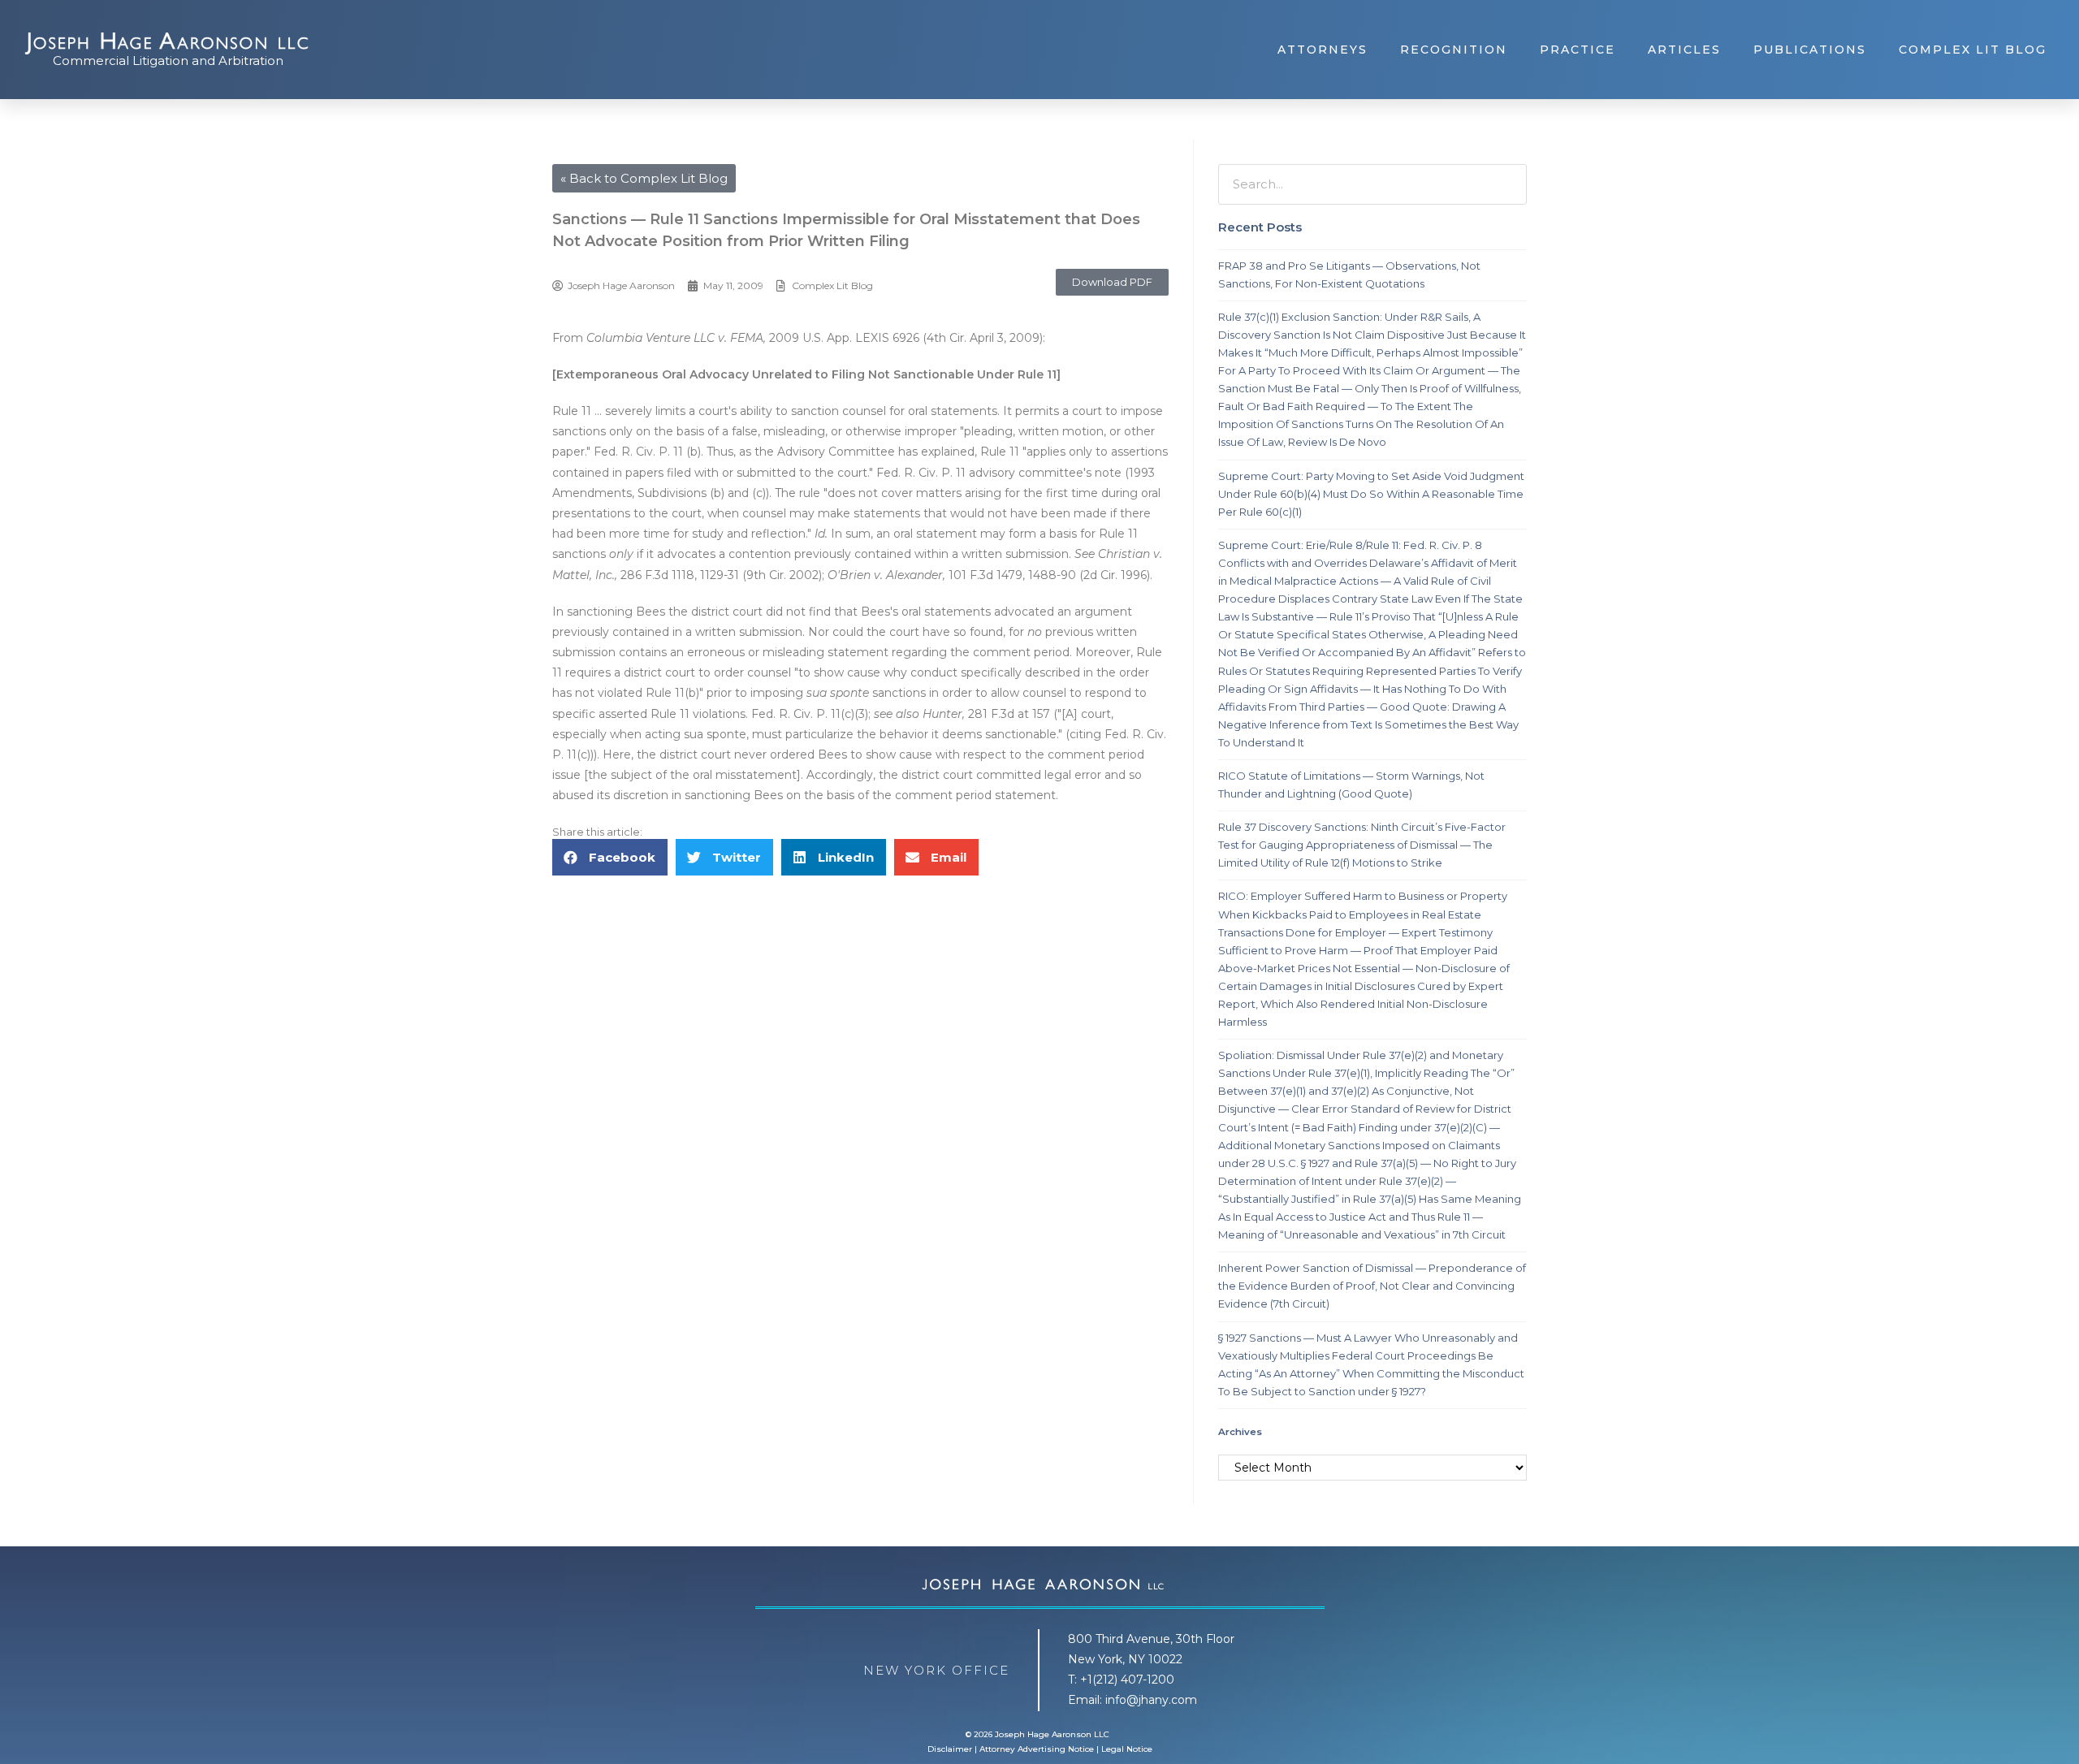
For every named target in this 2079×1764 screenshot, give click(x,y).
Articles (1684, 50)
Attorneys (1323, 50)
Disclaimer (950, 1749)
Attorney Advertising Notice (1037, 1749)
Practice (1578, 50)
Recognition (1454, 50)
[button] (1112, 282)
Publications (1810, 50)
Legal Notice (1127, 1749)
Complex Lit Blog (1973, 50)
